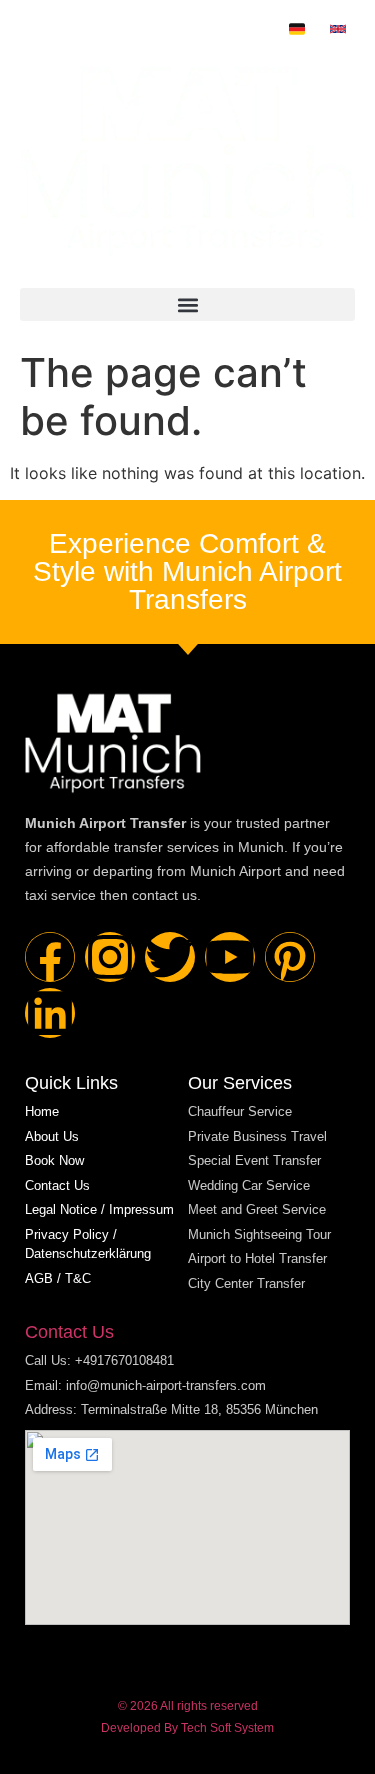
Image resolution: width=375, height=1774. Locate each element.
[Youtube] (230, 957)
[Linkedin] (50, 1013)
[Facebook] (50, 957)
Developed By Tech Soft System (187, 1728)
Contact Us (69, 1332)
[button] (187, 304)
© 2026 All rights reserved (188, 1706)
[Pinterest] (290, 957)
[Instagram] (110, 957)
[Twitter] (170, 957)
